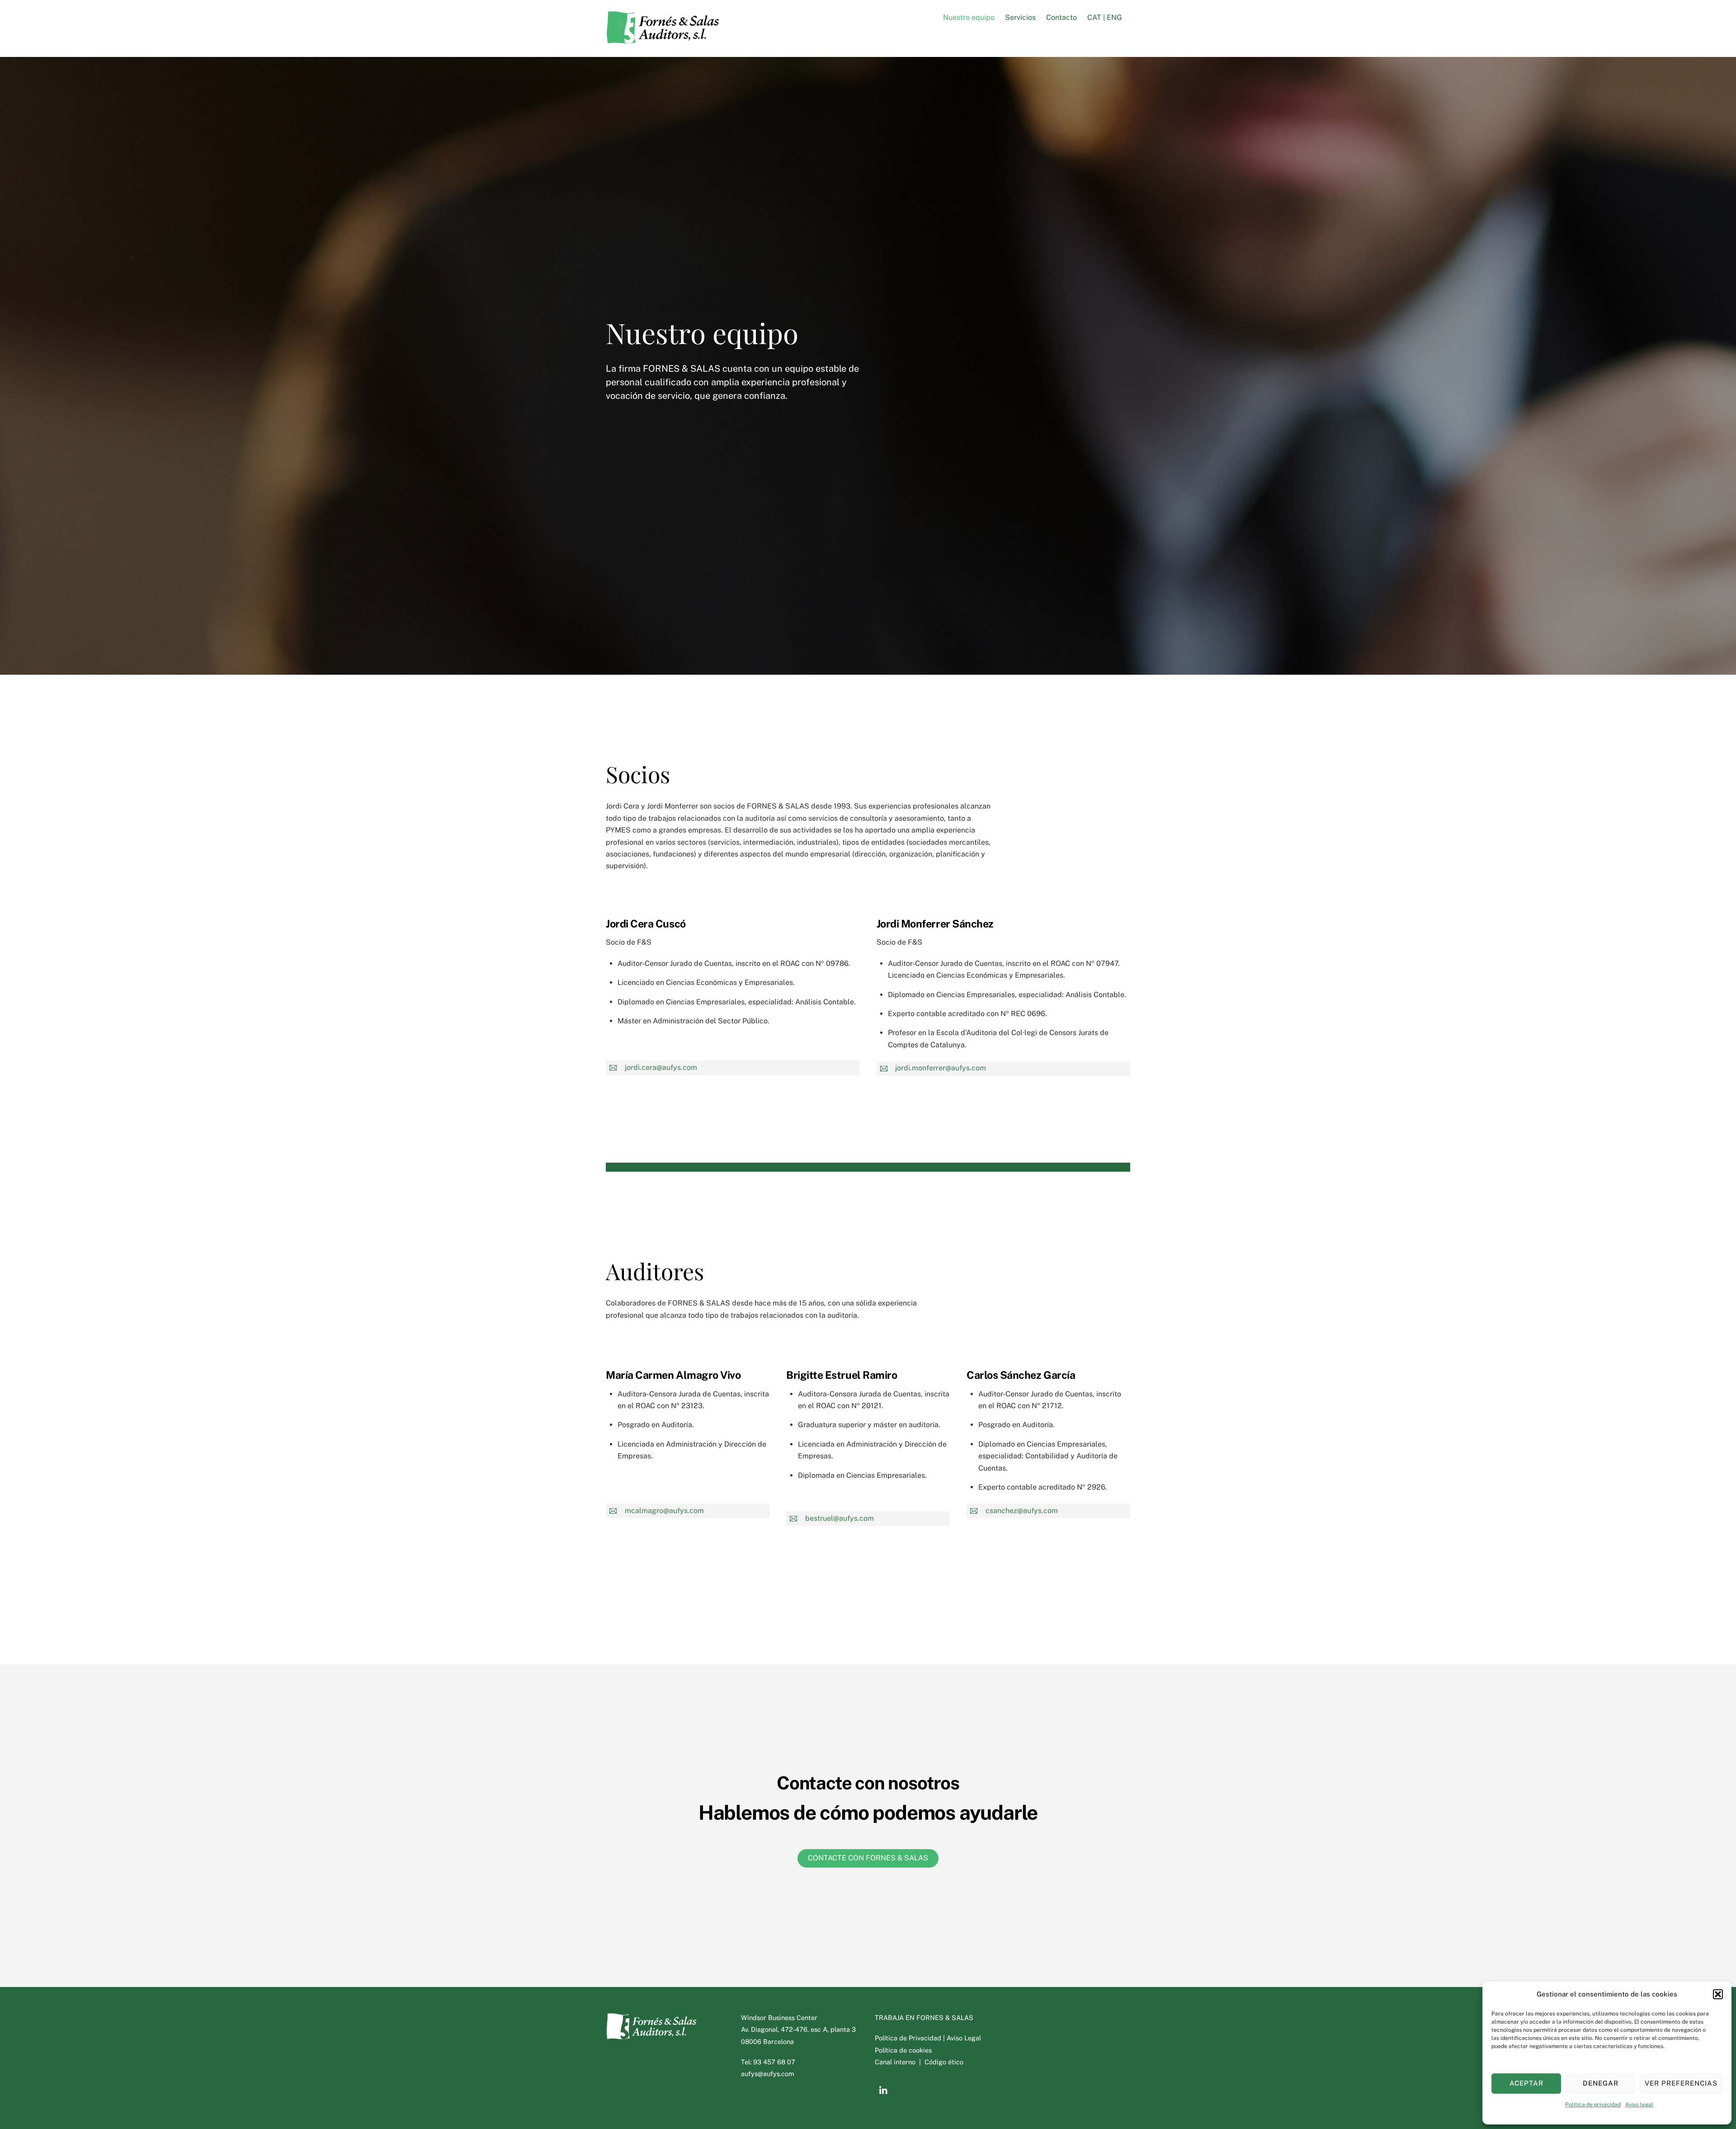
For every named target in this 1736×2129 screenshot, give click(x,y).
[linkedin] (884, 2089)
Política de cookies (903, 2050)
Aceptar (1526, 2083)
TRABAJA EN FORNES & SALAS (924, 2018)
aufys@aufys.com (767, 2074)
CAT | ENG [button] (1105, 17)
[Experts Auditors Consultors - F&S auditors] (662, 39)
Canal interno (896, 2062)
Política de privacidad (1593, 2105)
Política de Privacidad (909, 2038)
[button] (1718, 1994)
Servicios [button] (1020, 17)
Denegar (1601, 2083)
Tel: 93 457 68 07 (768, 2062)
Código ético (944, 2062)
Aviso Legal (964, 2038)
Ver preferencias (1681, 2083)
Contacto (1061, 17)
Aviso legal (1639, 2105)
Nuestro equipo (969, 17)
